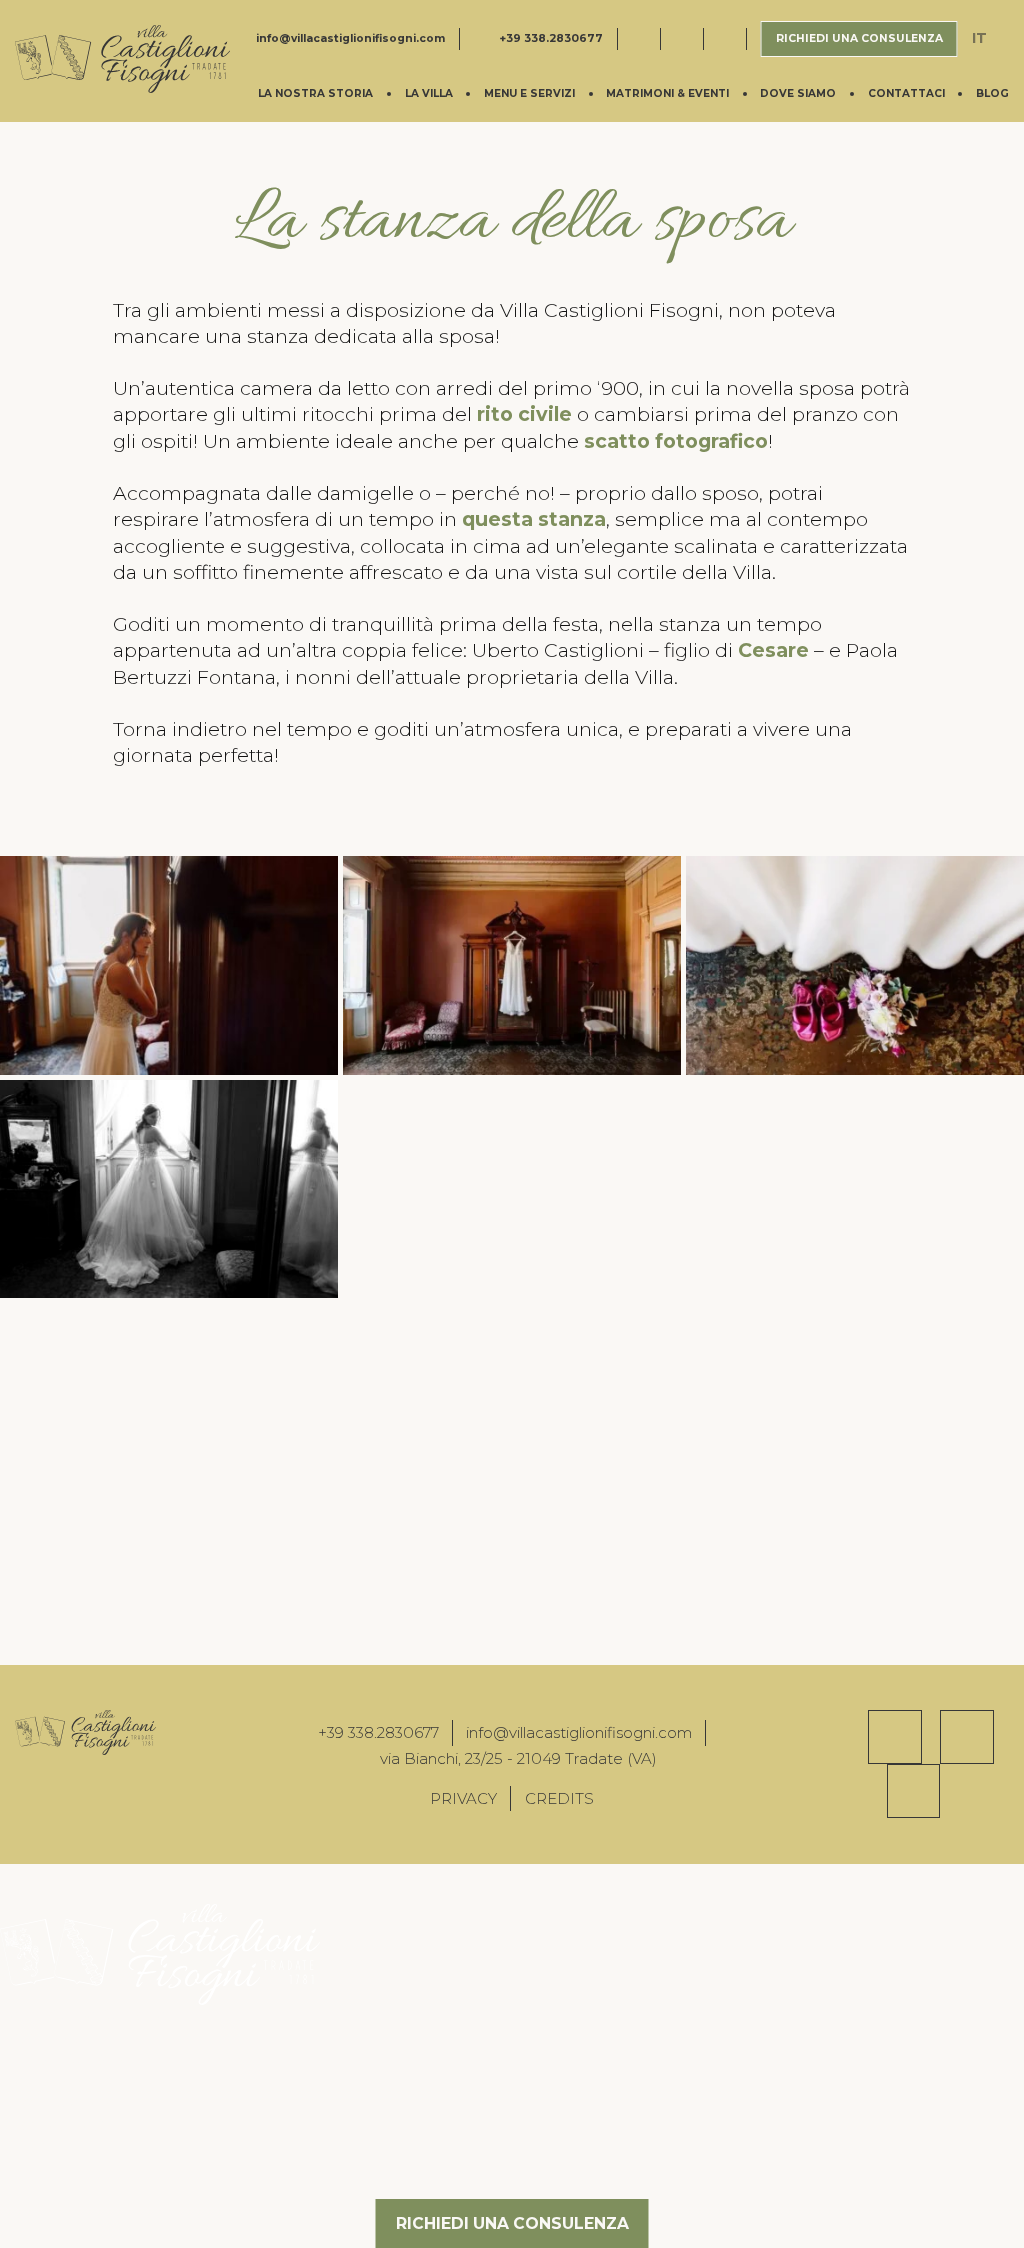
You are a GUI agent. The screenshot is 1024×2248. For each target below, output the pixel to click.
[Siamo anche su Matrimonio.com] (914, 1791)
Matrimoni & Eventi (667, 93)
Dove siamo (798, 93)
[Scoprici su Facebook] (895, 1737)
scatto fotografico (676, 441)
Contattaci (906, 93)
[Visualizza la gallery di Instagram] (967, 1737)
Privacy (463, 1798)
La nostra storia (315, 93)
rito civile (524, 414)
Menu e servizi (529, 93)
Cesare (773, 650)
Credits (559, 1798)
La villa (429, 93)
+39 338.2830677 (551, 38)
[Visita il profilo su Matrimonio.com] (732, 39)
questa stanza (534, 519)
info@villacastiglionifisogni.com (350, 38)
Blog (992, 93)
